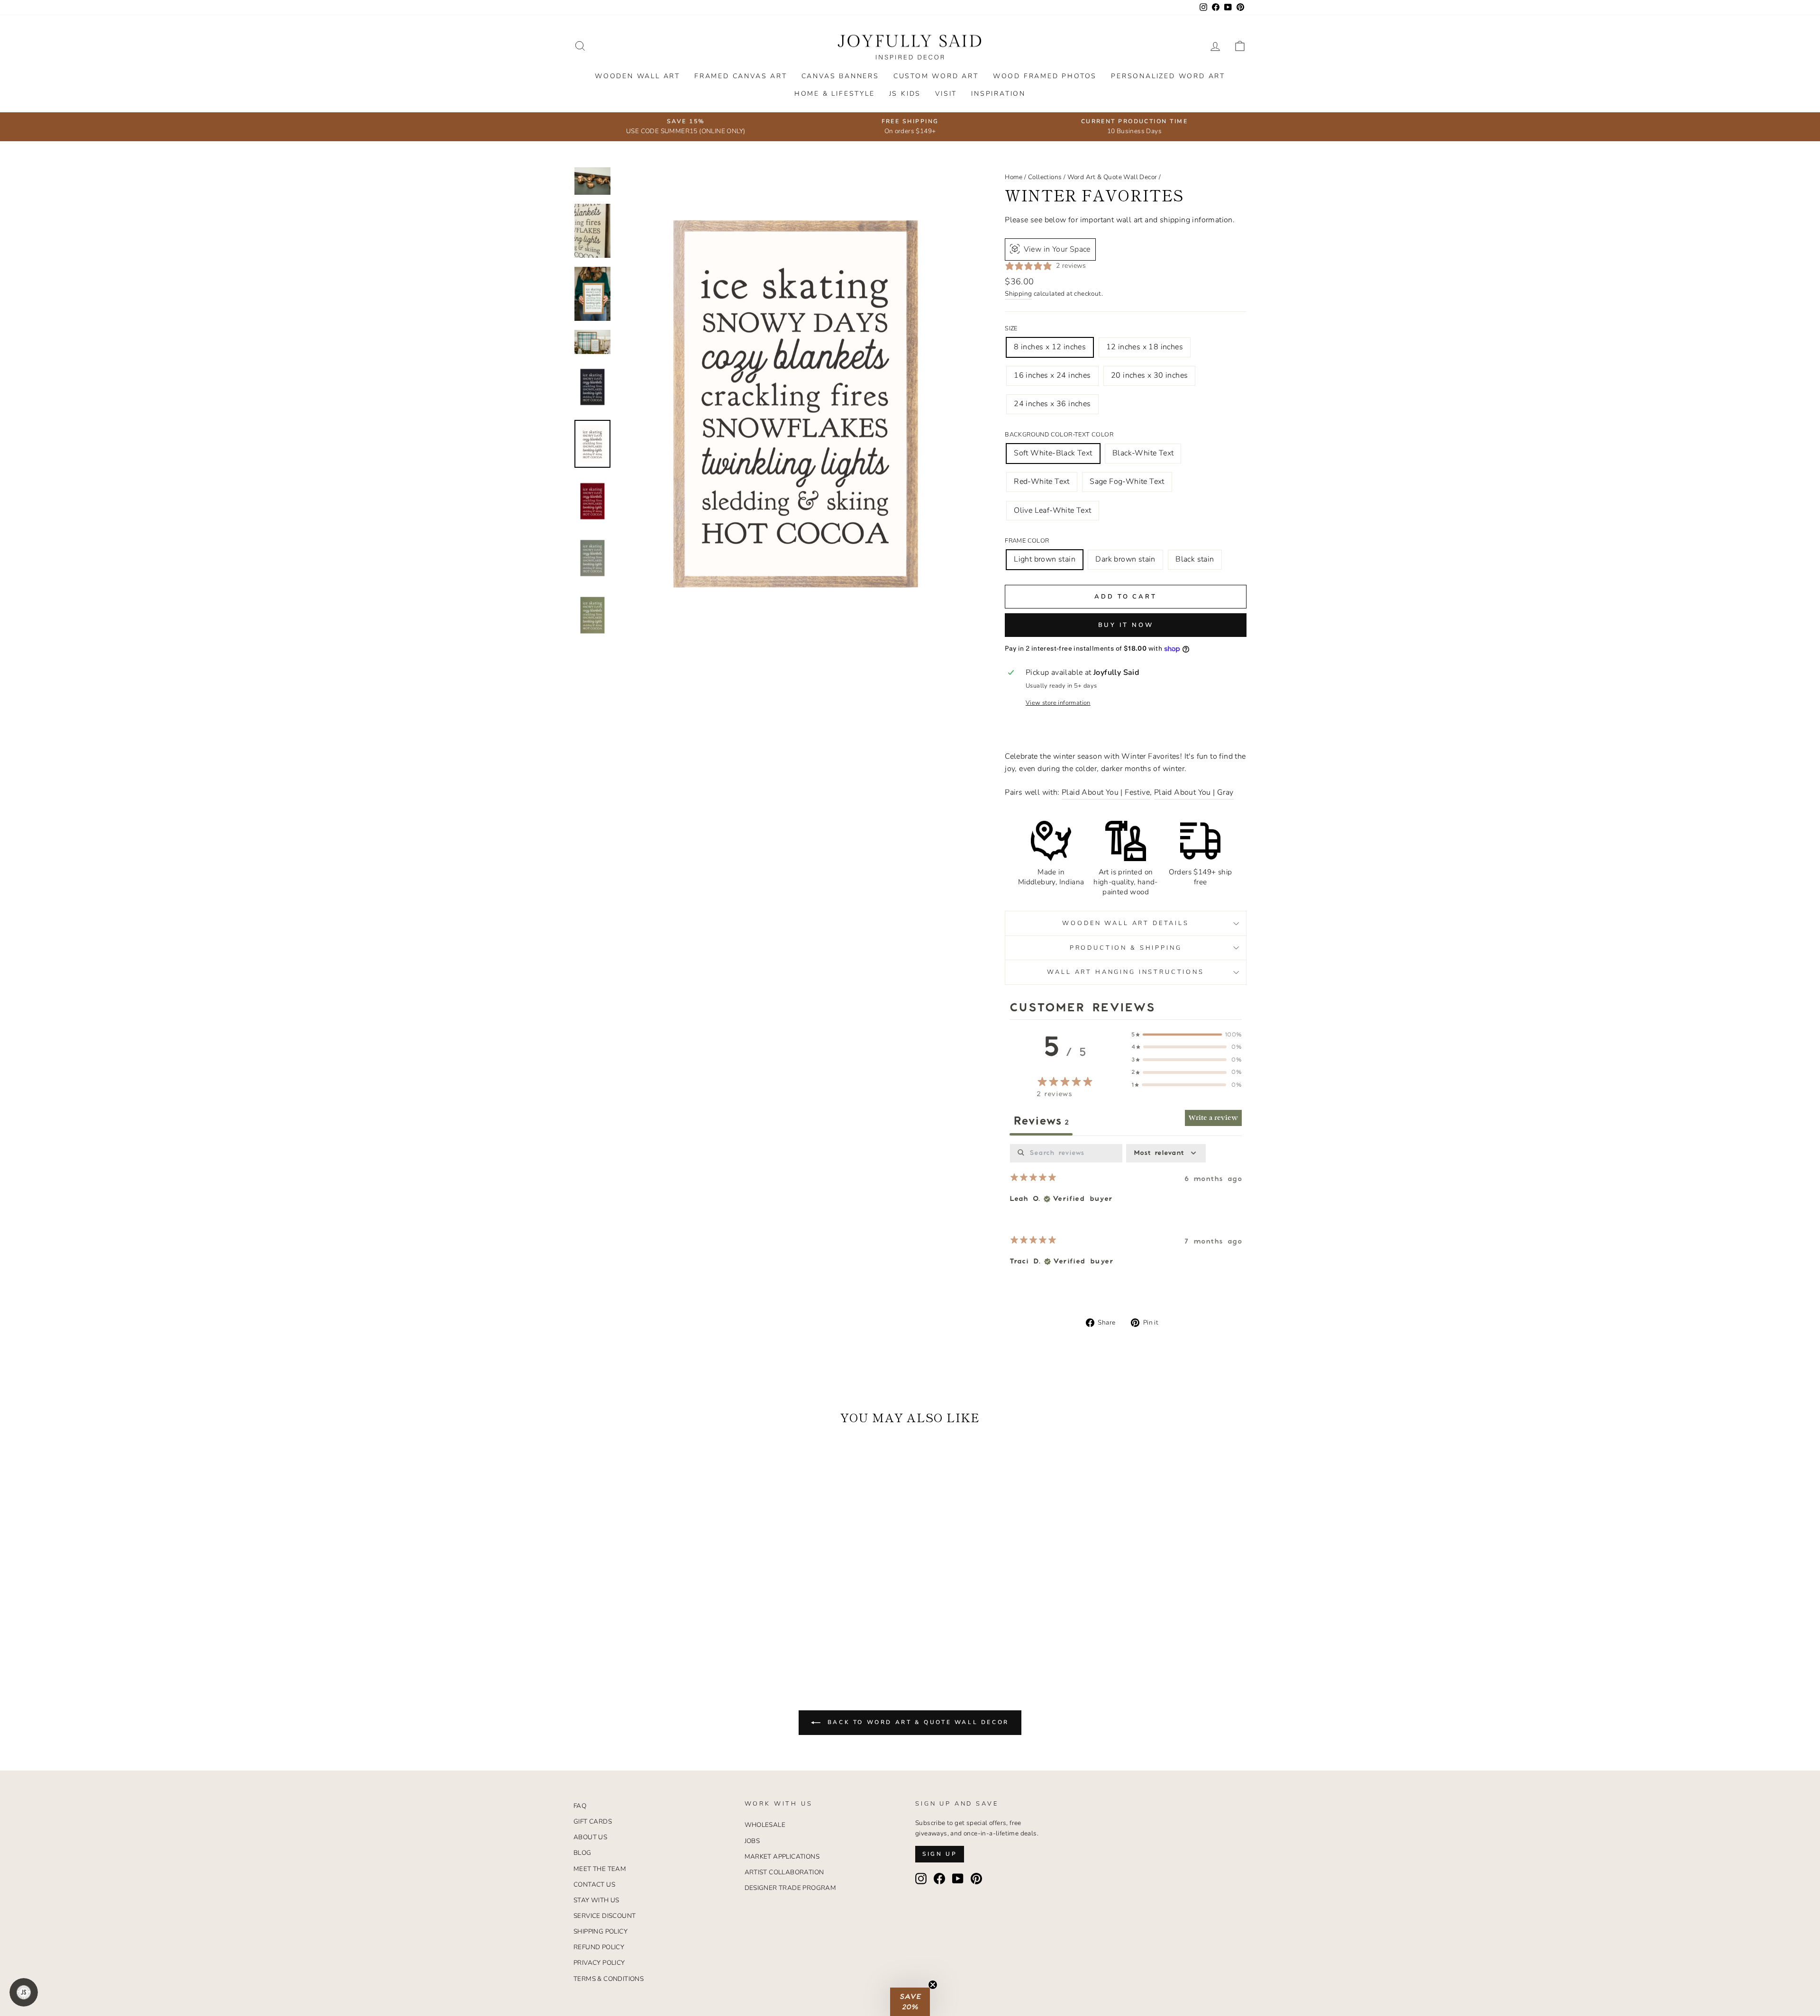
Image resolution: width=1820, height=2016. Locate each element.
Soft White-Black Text (1053, 453)
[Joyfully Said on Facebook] (939, 1879)
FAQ (580, 1806)
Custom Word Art (936, 76)
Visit (946, 94)
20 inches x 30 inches (1149, 375)
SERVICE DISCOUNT (605, 1916)
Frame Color (1027, 541)
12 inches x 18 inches (1145, 347)
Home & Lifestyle (835, 94)
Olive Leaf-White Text (1052, 510)
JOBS (752, 1841)
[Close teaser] (933, 1985)
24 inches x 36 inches (1052, 404)
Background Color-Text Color (1059, 435)
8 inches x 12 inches (1050, 347)
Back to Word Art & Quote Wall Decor (917, 1722)
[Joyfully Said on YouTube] (958, 1879)
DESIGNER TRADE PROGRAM (791, 1888)
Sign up (940, 1854)
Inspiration (998, 94)
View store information (1058, 703)
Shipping (1018, 294)
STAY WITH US (596, 1900)
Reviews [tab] (1041, 1121)
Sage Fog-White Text (1127, 481)
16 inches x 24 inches (1052, 375)
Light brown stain (1045, 559)
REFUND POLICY (599, 1947)
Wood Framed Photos (1045, 76)
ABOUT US (590, 1837)
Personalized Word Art (1168, 76)
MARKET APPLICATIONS (782, 1857)
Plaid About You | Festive (1106, 792)
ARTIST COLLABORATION (784, 1872)
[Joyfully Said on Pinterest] (976, 1879)
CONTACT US (594, 1884)
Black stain (1195, 559)
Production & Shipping (1126, 948)
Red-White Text (1042, 481)
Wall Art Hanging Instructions (1125, 972)
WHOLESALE (765, 1825)
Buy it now (1126, 625)
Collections (1045, 177)
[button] (910, 2002)
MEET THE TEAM (600, 1869)
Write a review (1213, 1118)
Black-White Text (1143, 453)
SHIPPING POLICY (601, 1931)
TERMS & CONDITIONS (609, 1979)
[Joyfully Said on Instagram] (921, 1879)
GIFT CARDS (593, 1821)
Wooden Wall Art (637, 76)
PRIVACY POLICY (599, 1963)
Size (1011, 328)
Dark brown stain (1125, 559)
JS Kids (905, 94)
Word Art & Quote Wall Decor (1112, 177)
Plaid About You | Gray (1194, 792)
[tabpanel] (1126, 1213)
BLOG (582, 1853)
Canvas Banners (840, 76)
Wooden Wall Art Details (1125, 923)
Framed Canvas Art (741, 76)
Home (1014, 177)
